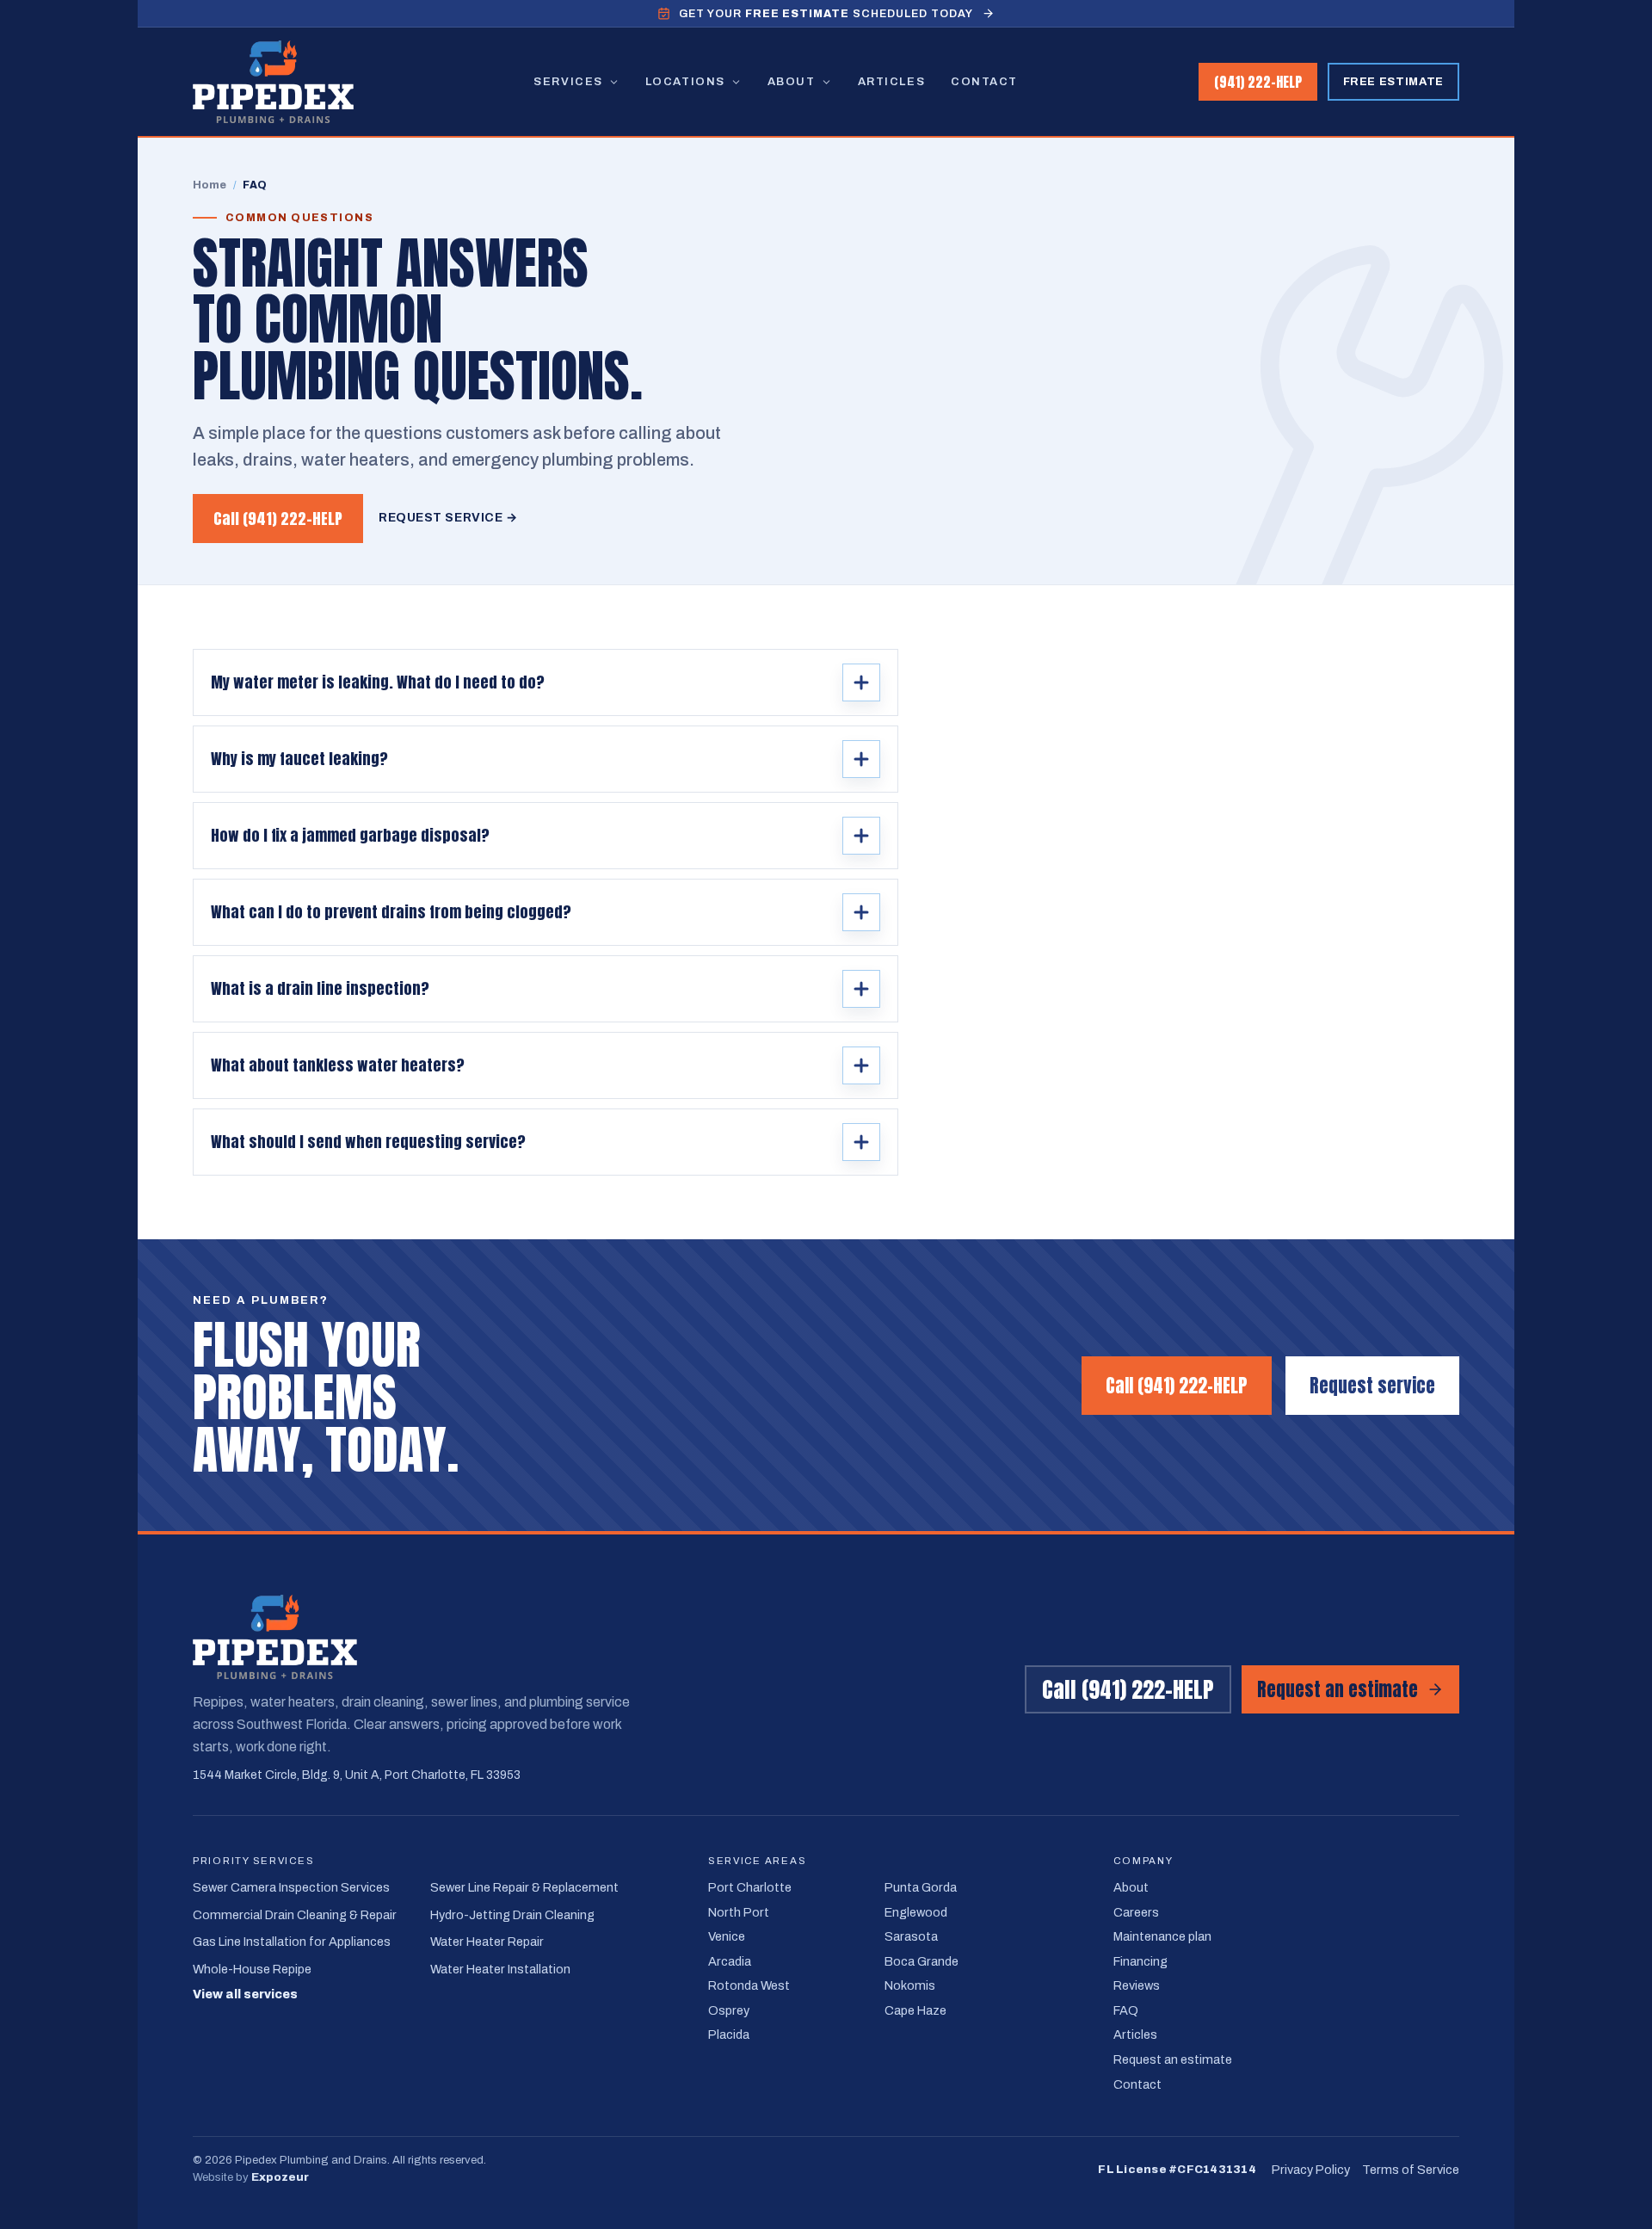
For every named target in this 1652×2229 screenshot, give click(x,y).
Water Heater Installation (500, 1969)
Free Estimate (1393, 82)
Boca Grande (922, 1961)
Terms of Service (1411, 2170)
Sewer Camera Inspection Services (291, 1887)
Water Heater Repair (487, 1942)
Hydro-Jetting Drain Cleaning (512, 1915)
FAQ (1126, 2010)
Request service (1372, 1386)
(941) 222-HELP (1258, 82)
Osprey (729, 2010)
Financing (1140, 1961)
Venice (727, 1936)
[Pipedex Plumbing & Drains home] (273, 82)
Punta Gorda (921, 1887)
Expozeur (280, 2177)
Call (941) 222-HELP (278, 519)
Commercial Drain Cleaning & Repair (295, 1915)
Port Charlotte (750, 1887)
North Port (739, 1912)
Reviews (1137, 1985)
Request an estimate (1338, 1689)
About (792, 82)
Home (210, 185)
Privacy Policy (1311, 2170)
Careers (1136, 1912)
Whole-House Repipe (252, 1969)
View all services (245, 1994)
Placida (729, 2035)
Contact (984, 82)
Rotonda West (749, 1985)
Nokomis (910, 1985)
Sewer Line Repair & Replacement (524, 1887)
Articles (891, 82)
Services (568, 82)
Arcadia (730, 1961)
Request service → (448, 518)
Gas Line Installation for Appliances (292, 1942)
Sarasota (911, 1936)
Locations (685, 82)
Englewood (916, 1912)
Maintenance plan (1162, 1936)
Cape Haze (915, 2010)
